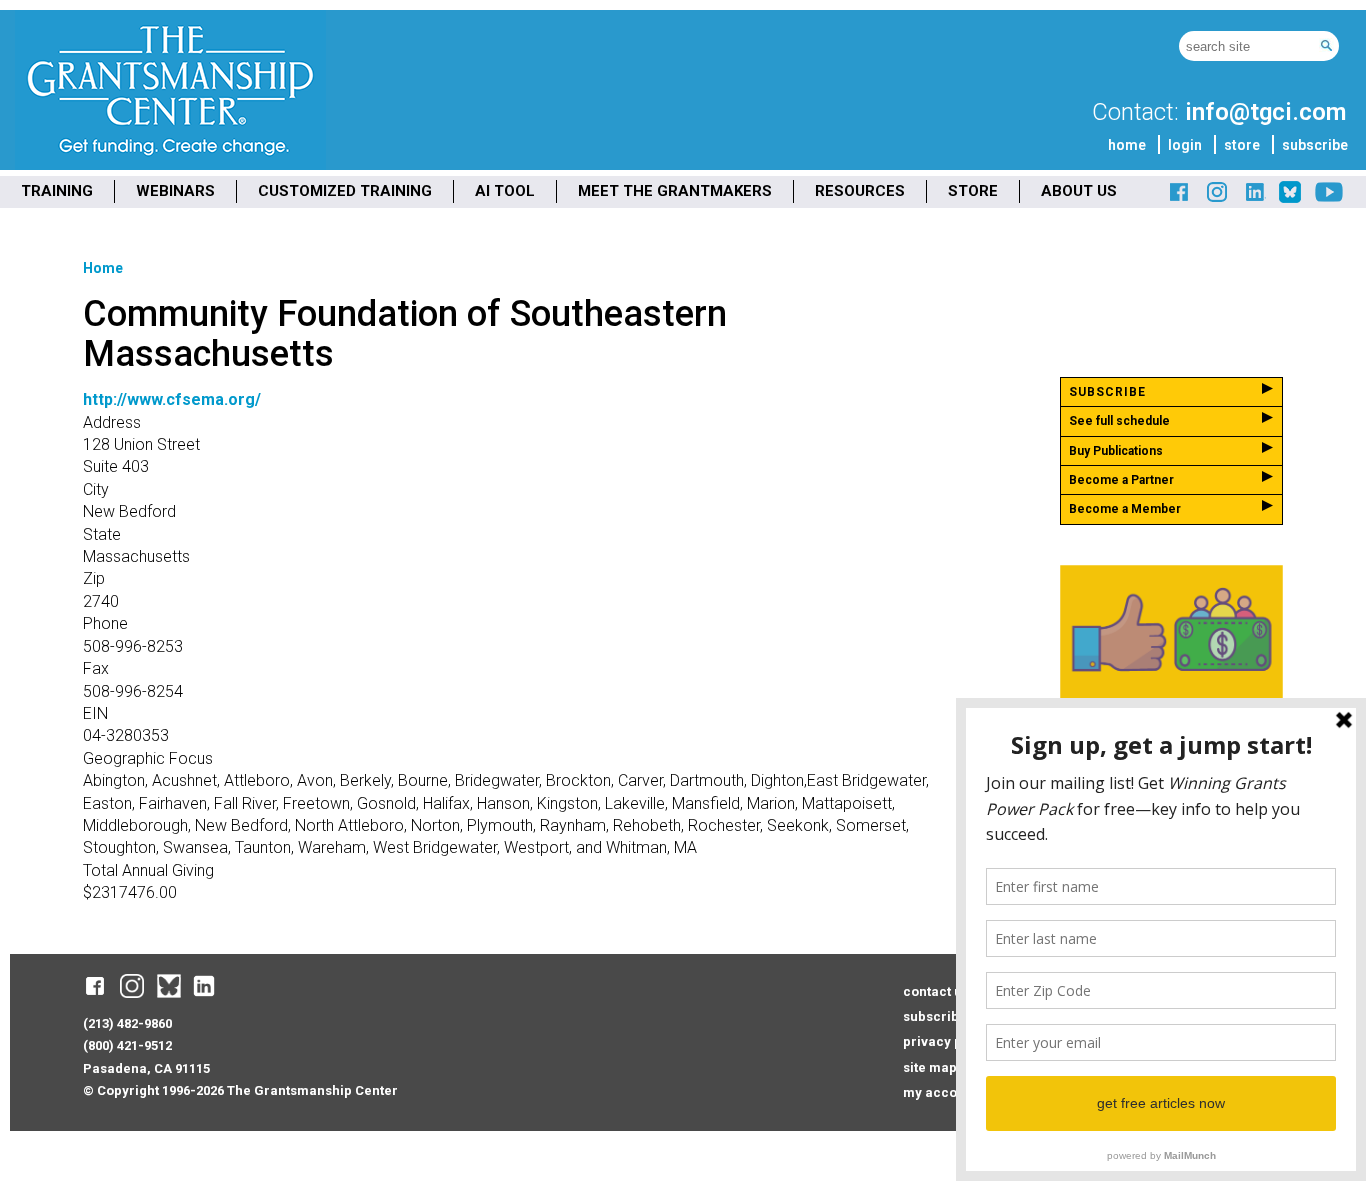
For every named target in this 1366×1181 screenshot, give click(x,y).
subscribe (1315, 145)
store (1242, 145)
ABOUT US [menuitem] (1079, 191)
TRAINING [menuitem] (57, 191)
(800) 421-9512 (127, 1045)
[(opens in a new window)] (1180, 199)
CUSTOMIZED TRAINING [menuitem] (345, 191)
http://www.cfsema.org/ (172, 399)
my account (940, 1092)
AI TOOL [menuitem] (505, 191)
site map (930, 1067)
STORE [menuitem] (973, 191)
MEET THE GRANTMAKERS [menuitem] (675, 191)
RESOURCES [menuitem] (860, 191)
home (1127, 145)
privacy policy (948, 1041)
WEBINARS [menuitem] (175, 191)
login (1185, 145)
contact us (936, 991)
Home (103, 268)
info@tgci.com (1265, 112)
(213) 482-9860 (127, 1023)
